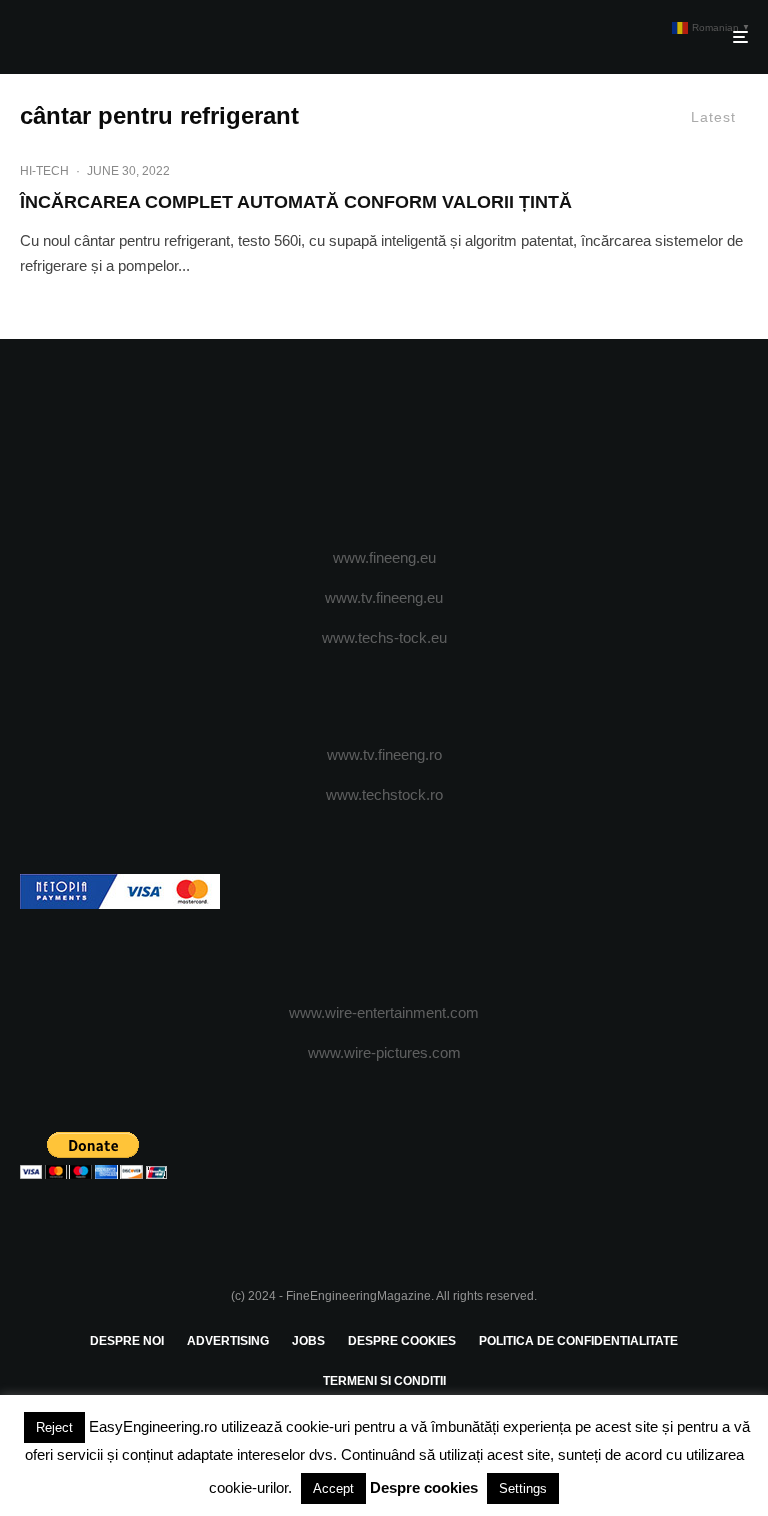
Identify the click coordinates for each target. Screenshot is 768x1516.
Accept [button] (333, 1488)
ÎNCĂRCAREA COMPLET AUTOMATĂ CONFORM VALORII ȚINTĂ (296, 202)
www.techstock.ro (384, 794)
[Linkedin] (442, 444)
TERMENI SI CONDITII (384, 1381)
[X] (355, 444)
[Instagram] (384, 444)
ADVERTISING (228, 1341)
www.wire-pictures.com (384, 1052)
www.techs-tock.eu (384, 637)
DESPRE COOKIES (402, 1341)
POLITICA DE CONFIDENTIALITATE (578, 1341)
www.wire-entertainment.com (384, 1012)
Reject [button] (54, 1427)
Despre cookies (424, 1487)
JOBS (308, 1341)
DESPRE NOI (127, 1341)
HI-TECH (44, 171)
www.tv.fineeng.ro (384, 754)
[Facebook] (326, 444)
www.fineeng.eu (384, 557)
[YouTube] (413, 444)
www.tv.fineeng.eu (384, 597)
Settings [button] (523, 1488)
